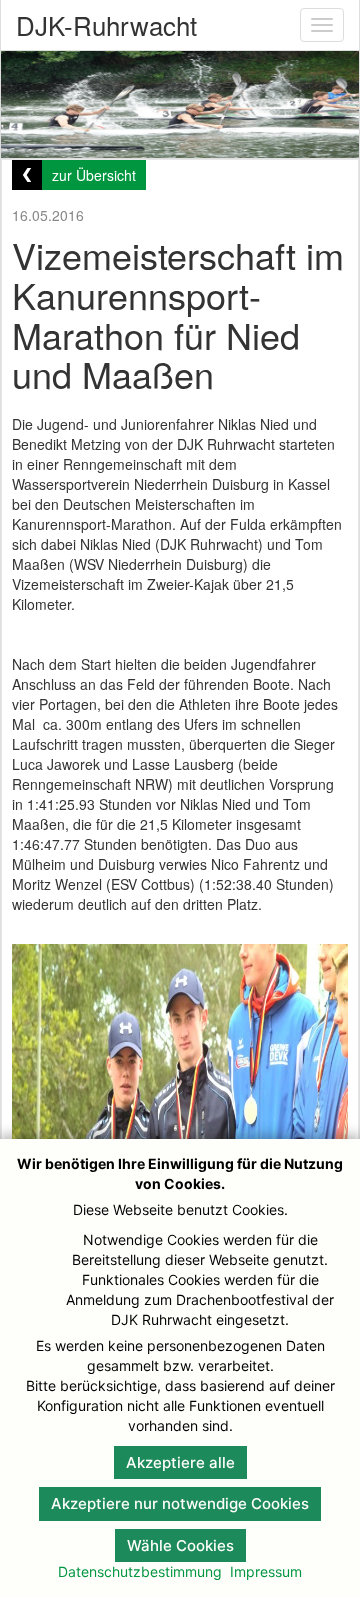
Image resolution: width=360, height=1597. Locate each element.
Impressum (266, 1571)
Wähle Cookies (180, 1545)
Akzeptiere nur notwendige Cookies (180, 1503)
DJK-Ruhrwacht (106, 24)
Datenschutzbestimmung (140, 1571)
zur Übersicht (94, 175)
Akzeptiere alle (180, 1462)
